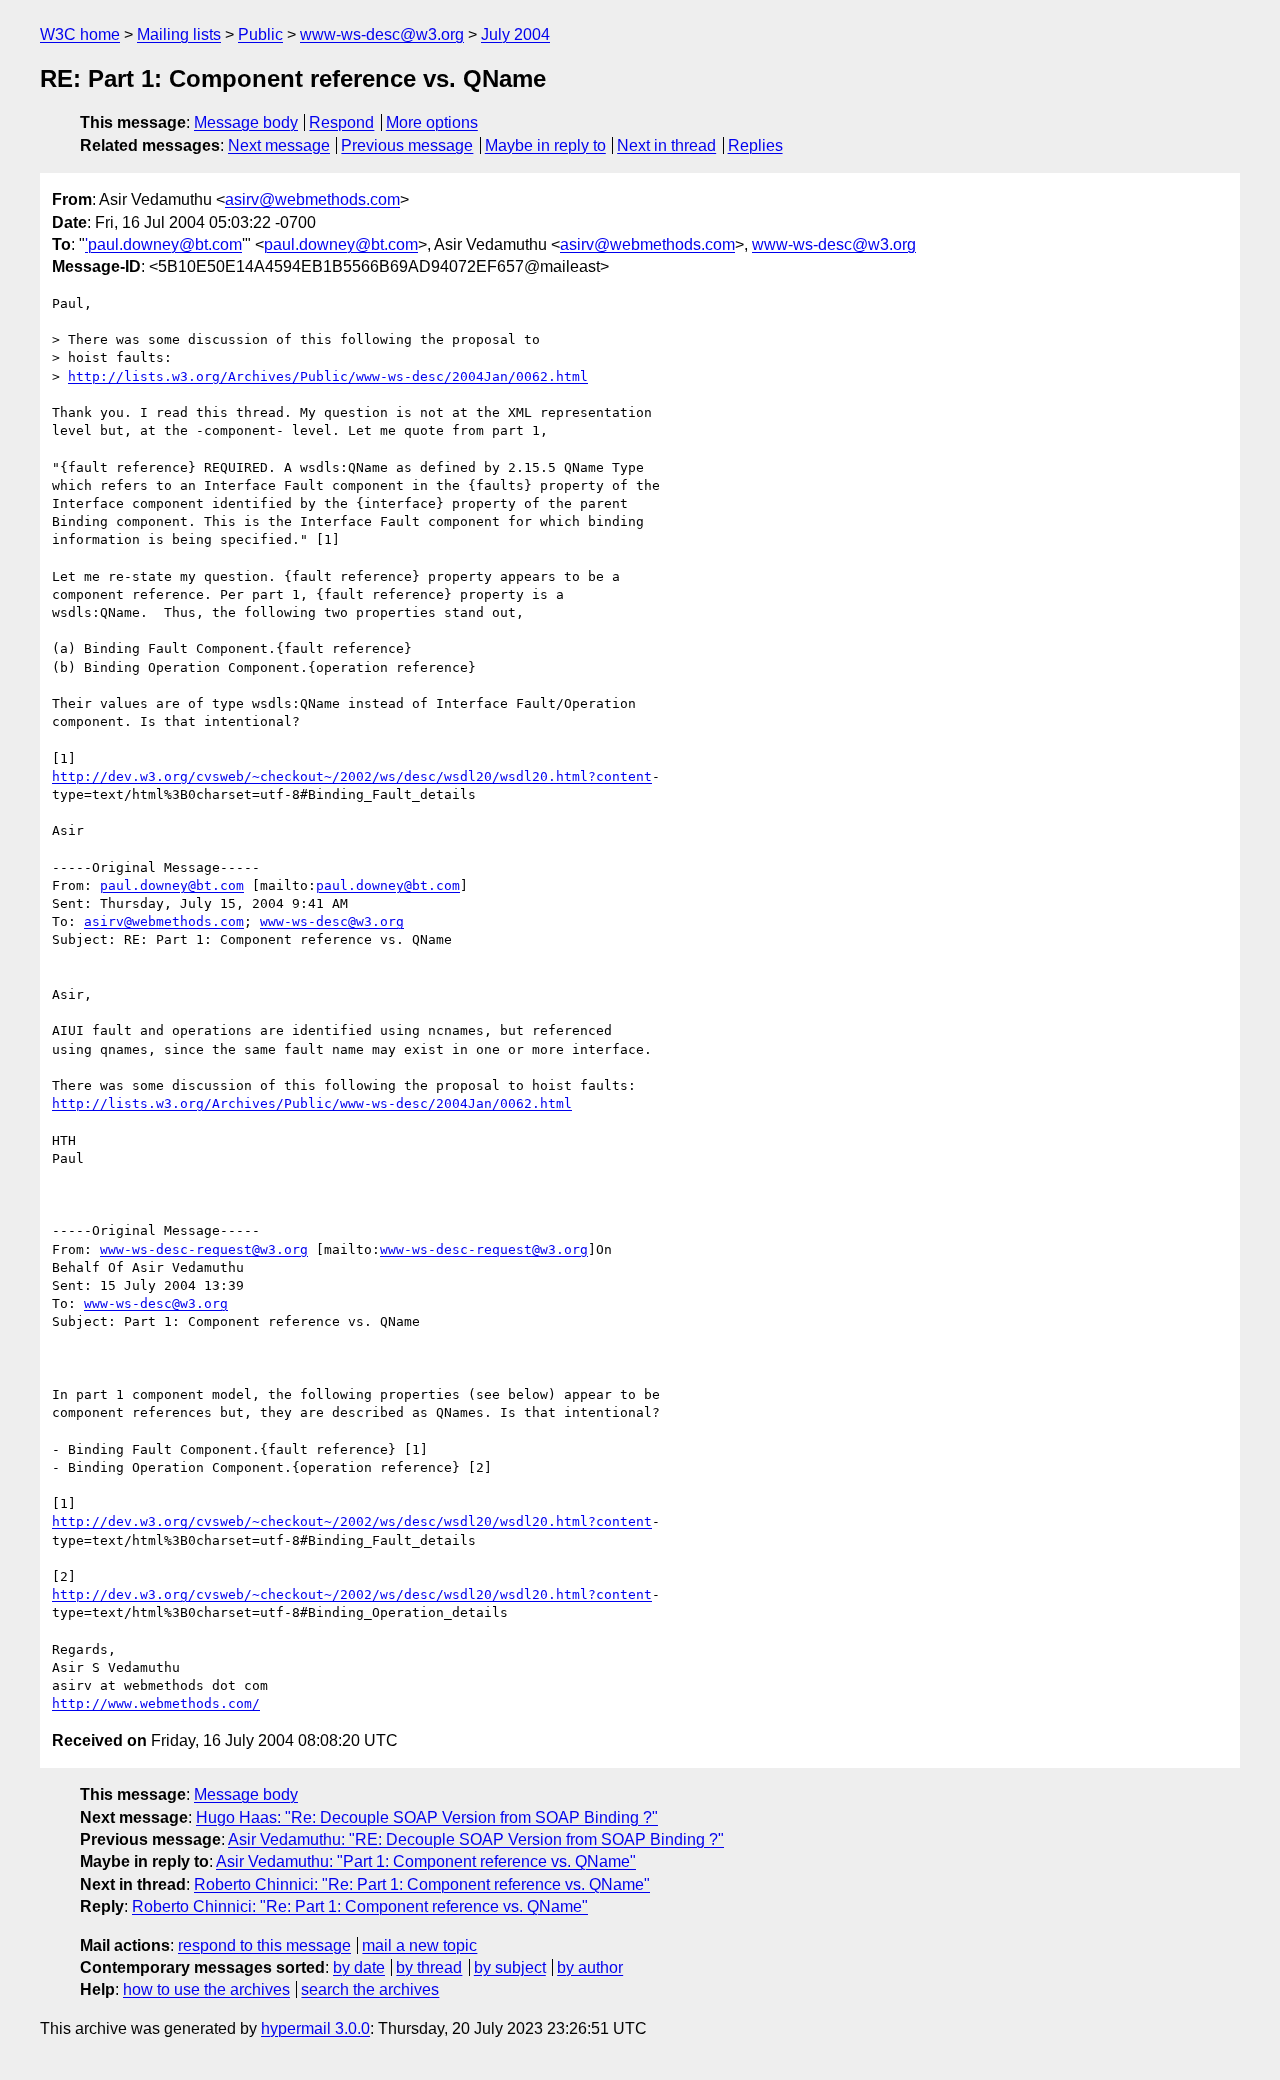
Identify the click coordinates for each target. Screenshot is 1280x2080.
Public (260, 34)
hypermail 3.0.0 (315, 2028)
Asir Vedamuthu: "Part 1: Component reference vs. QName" (426, 1861)
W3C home (80, 34)
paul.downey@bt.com (341, 244)
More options (432, 122)
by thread (429, 1967)
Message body (246, 122)
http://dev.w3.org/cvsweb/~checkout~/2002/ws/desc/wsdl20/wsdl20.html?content (352, 776)
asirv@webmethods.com (312, 199)
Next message (279, 145)
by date (359, 1967)
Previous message (407, 145)
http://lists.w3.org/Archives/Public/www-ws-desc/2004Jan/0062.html (328, 376)
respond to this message (264, 1945)
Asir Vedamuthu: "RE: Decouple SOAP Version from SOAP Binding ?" (476, 1839)
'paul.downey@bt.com (163, 244)
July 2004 (515, 34)
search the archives (370, 1989)
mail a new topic (419, 1945)
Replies (755, 145)
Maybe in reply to (545, 145)
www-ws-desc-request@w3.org (204, 1249)
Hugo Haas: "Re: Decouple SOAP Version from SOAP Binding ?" (427, 1817)
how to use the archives (206, 1989)
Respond (341, 122)
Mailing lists (179, 34)
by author (590, 1967)
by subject (510, 1967)
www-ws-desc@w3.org (382, 34)
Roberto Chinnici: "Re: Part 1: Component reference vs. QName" (422, 1884)
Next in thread (666, 145)
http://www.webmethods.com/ (156, 1703)
